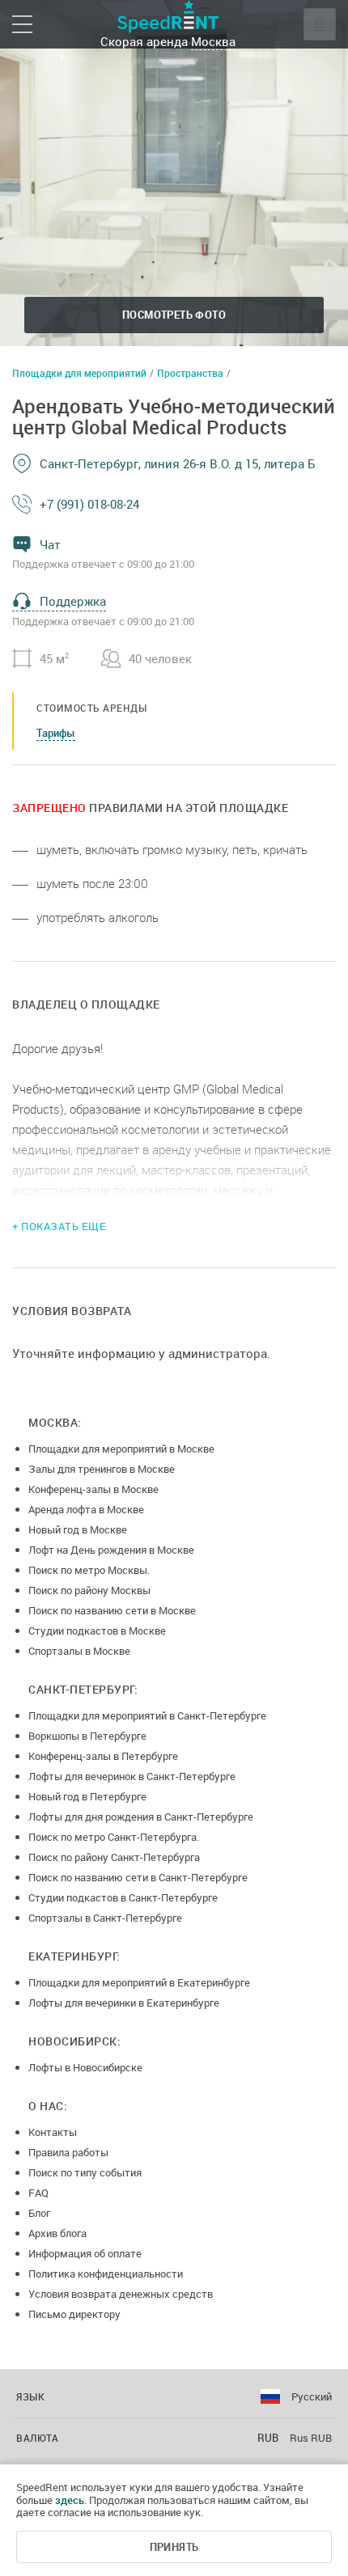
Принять (174, 2547)
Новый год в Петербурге (87, 1796)
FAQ (38, 2193)
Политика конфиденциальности (106, 2274)
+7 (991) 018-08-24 (89, 504)
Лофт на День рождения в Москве (111, 1550)
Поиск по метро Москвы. (89, 1570)
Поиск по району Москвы (89, 1590)
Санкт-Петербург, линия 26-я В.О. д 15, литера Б (177, 463)
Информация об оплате (85, 2253)
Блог (39, 2213)
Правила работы (68, 2152)
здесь (70, 2500)
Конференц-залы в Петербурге (103, 1756)
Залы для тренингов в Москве (102, 1469)
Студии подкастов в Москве (97, 1631)
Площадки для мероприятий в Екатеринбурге (139, 1982)
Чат (50, 544)
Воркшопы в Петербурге (87, 1736)
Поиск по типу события (85, 2172)
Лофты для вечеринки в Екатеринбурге (124, 2003)
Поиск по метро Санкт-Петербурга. (114, 1837)
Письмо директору (74, 2314)
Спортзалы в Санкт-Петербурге (105, 1918)
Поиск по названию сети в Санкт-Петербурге (138, 1877)
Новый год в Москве (78, 1529)
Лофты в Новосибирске (85, 2067)
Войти (320, 24)
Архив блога (57, 2233)
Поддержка (73, 601)
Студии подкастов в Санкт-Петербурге (123, 1897)
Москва (213, 41)
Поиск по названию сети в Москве (112, 1610)
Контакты (53, 2132)
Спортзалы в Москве (79, 1651)
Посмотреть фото (174, 315)
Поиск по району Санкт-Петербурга (114, 1857)
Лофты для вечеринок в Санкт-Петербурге (132, 1776)
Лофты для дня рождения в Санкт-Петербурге (141, 1817)
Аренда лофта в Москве (86, 1509)
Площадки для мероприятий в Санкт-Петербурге (147, 1715)
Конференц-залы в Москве (93, 1489)
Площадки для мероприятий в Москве (121, 1449)
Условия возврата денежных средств (121, 2294)
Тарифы (56, 733)
